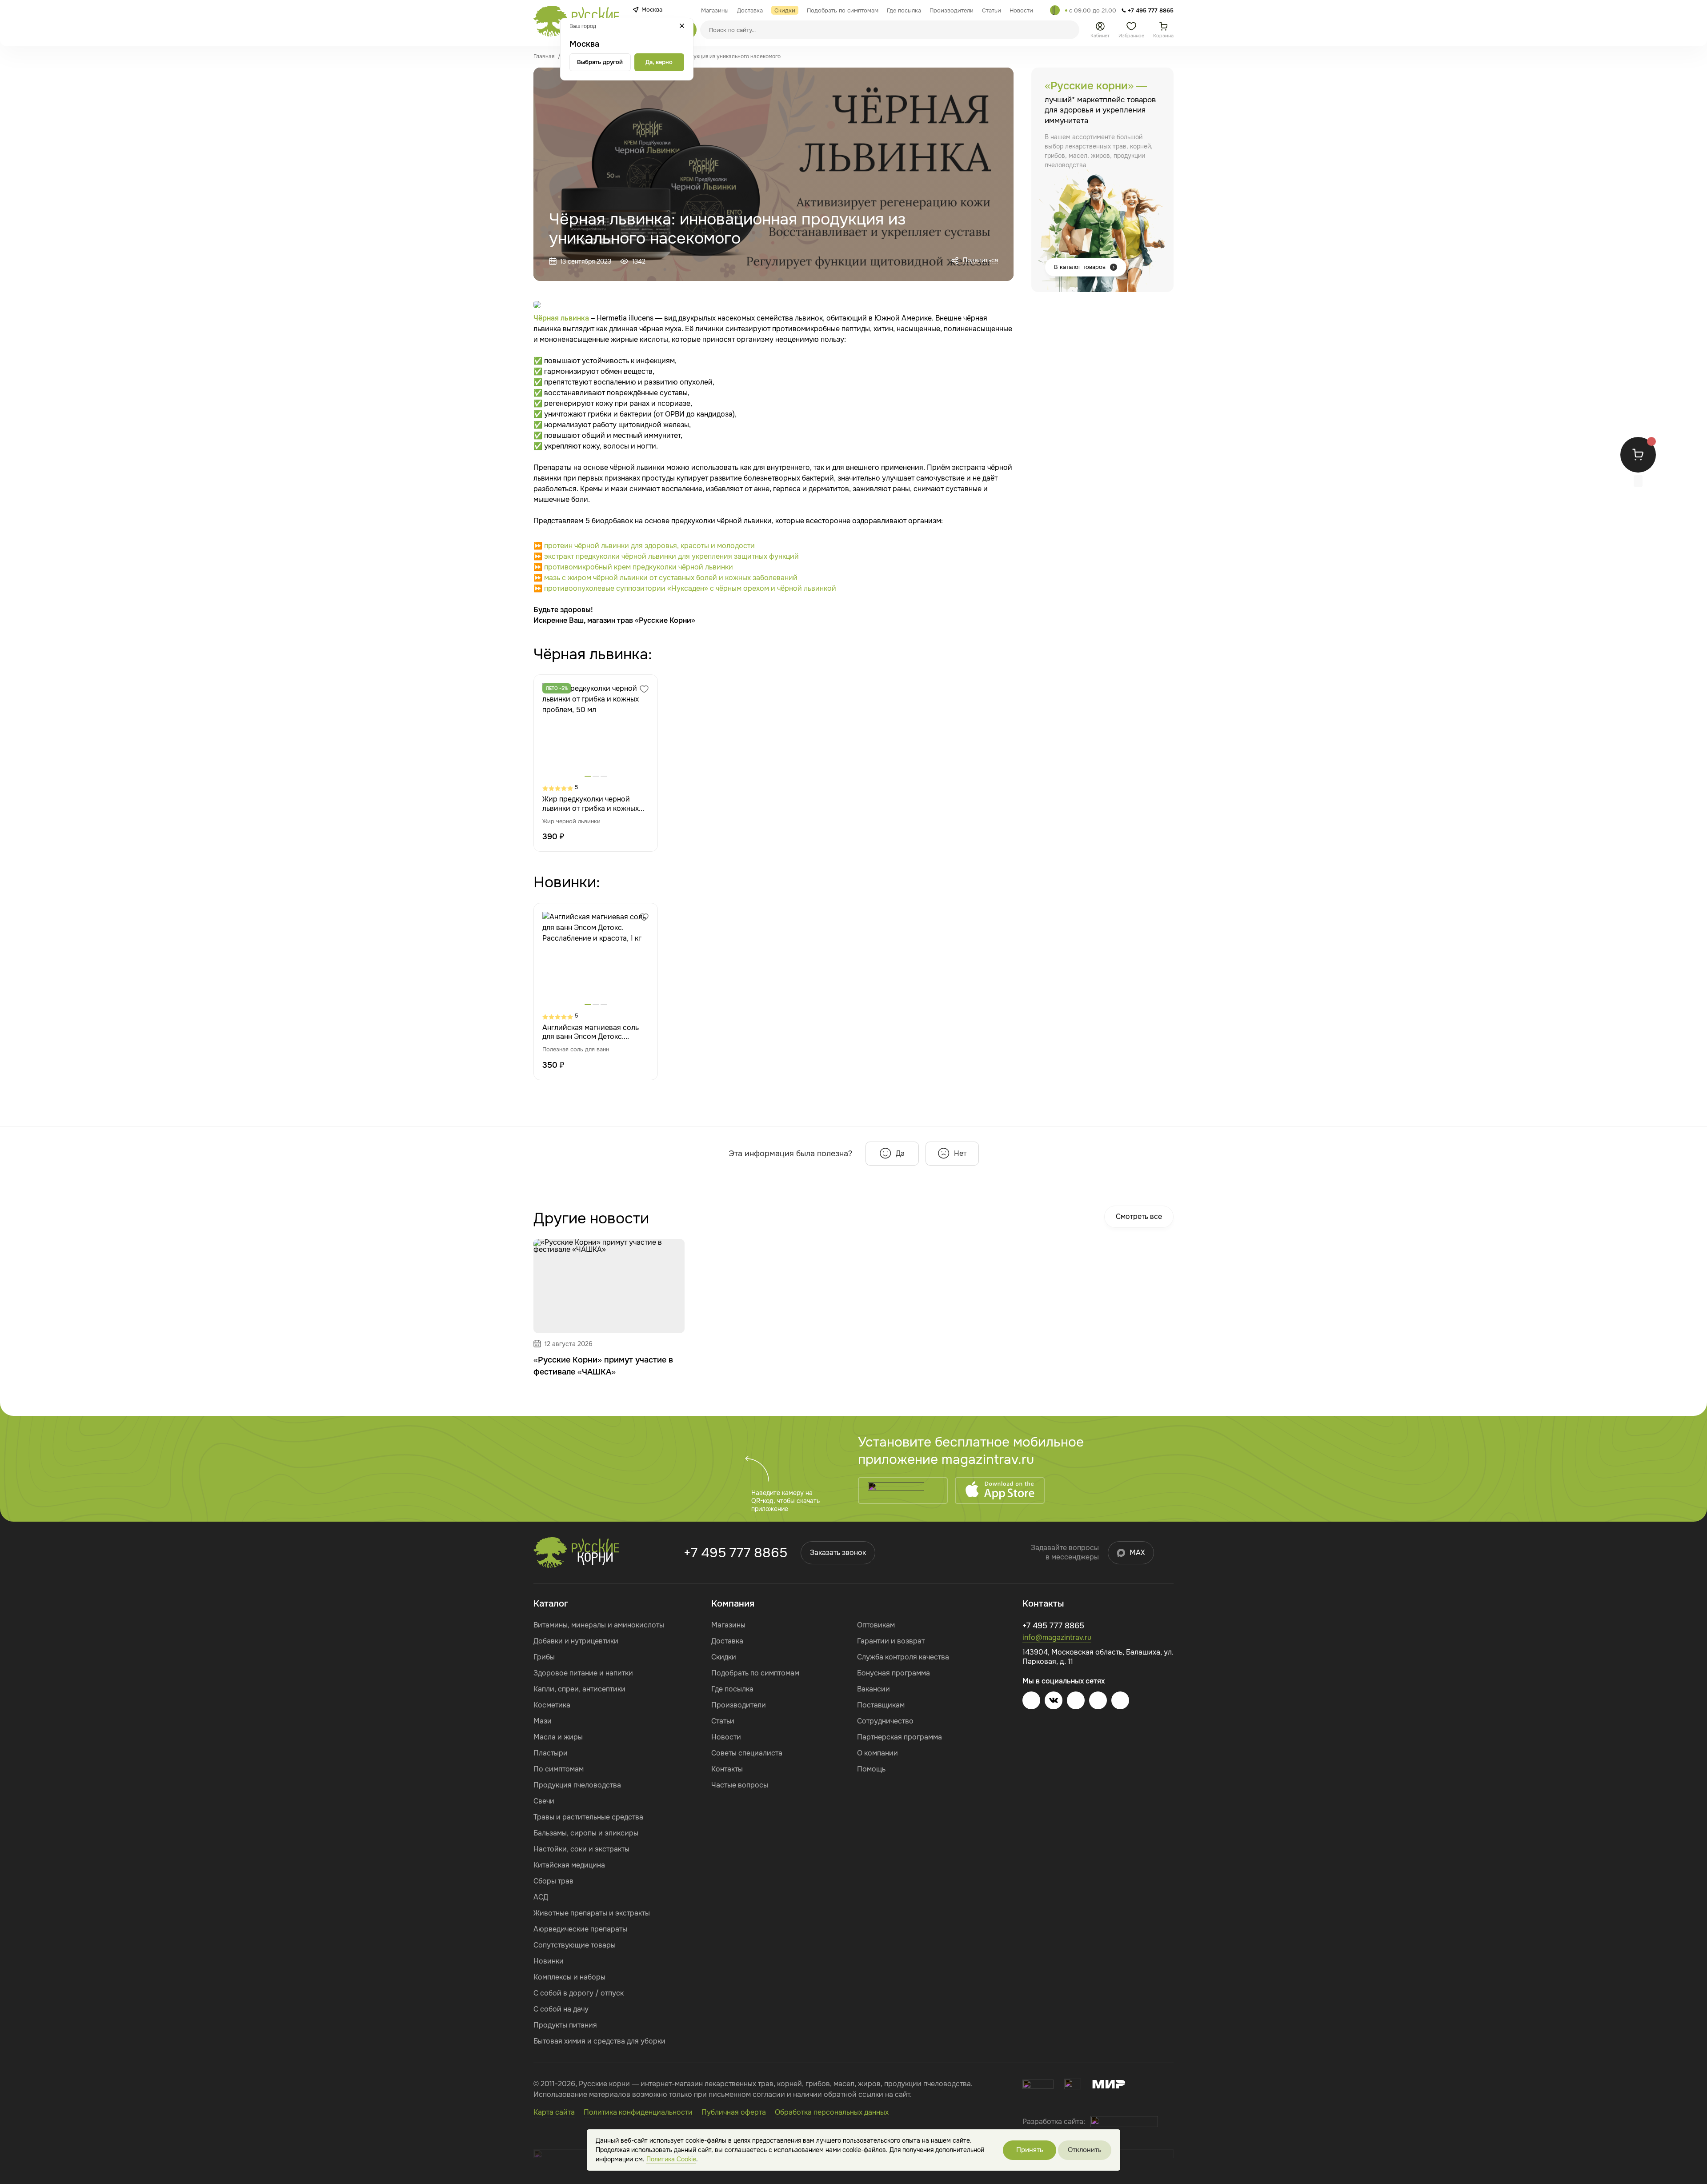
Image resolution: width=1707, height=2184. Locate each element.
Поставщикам (881, 1705)
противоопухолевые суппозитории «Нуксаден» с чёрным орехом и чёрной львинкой (690, 588)
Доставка (727, 1641)
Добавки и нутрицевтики (576, 1641)
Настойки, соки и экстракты (581, 1849)
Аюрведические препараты (580, 1929)
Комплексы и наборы (569, 1977)
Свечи (544, 1801)
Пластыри (551, 1753)
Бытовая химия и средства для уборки (599, 2041)
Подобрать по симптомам (755, 1673)
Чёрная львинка (561, 318)
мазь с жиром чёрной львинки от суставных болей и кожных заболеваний (671, 578)
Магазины (728, 1625)
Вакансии (874, 1689)
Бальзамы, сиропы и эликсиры (586, 1833)
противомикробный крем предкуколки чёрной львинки (639, 567)
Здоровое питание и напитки (583, 1673)
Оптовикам (876, 1625)
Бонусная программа (894, 1673)
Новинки (549, 1961)
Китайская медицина (569, 1865)
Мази (543, 1721)
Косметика (552, 1705)
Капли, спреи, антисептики (579, 1689)
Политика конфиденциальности (638, 2112)
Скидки (724, 1657)
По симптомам (559, 1769)
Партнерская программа (900, 1737)
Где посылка (732, 1689)
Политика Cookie (671, 2159)
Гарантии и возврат (891, 1641)
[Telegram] (1055, 10)
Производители (739, 1705)
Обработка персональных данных (832, 2112)
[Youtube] (1076, 1700)
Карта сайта (554, 2112)
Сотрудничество (885, 1721)
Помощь (871, 1769)
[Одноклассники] (1098, 1700)
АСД (541, 1897)
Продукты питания (565, 2025)
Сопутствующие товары (575, 1945)
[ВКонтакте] (1054, 1700)
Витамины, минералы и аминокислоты (599, 1625)
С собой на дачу (561, 2009)
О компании (878, 1753)
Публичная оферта (734, 2112)
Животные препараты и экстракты (592, 1913)
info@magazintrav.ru (1057, 1637)
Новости (726, 1737)
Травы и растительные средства (588, 1817)
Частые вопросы (740, 1785)
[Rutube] (1120, 1700)
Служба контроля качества (903, 1657)
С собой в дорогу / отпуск (579, 1993)
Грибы (544, 1657)
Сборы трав (553, 1881)
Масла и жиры (558, 1737)
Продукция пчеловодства (577, 1785)
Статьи (723, 1721)
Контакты (727, 1769)
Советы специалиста (747, 1753)
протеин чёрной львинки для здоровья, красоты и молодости (649, 546)
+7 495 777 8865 (735, 1553)
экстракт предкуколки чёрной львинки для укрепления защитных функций (671, 556)
